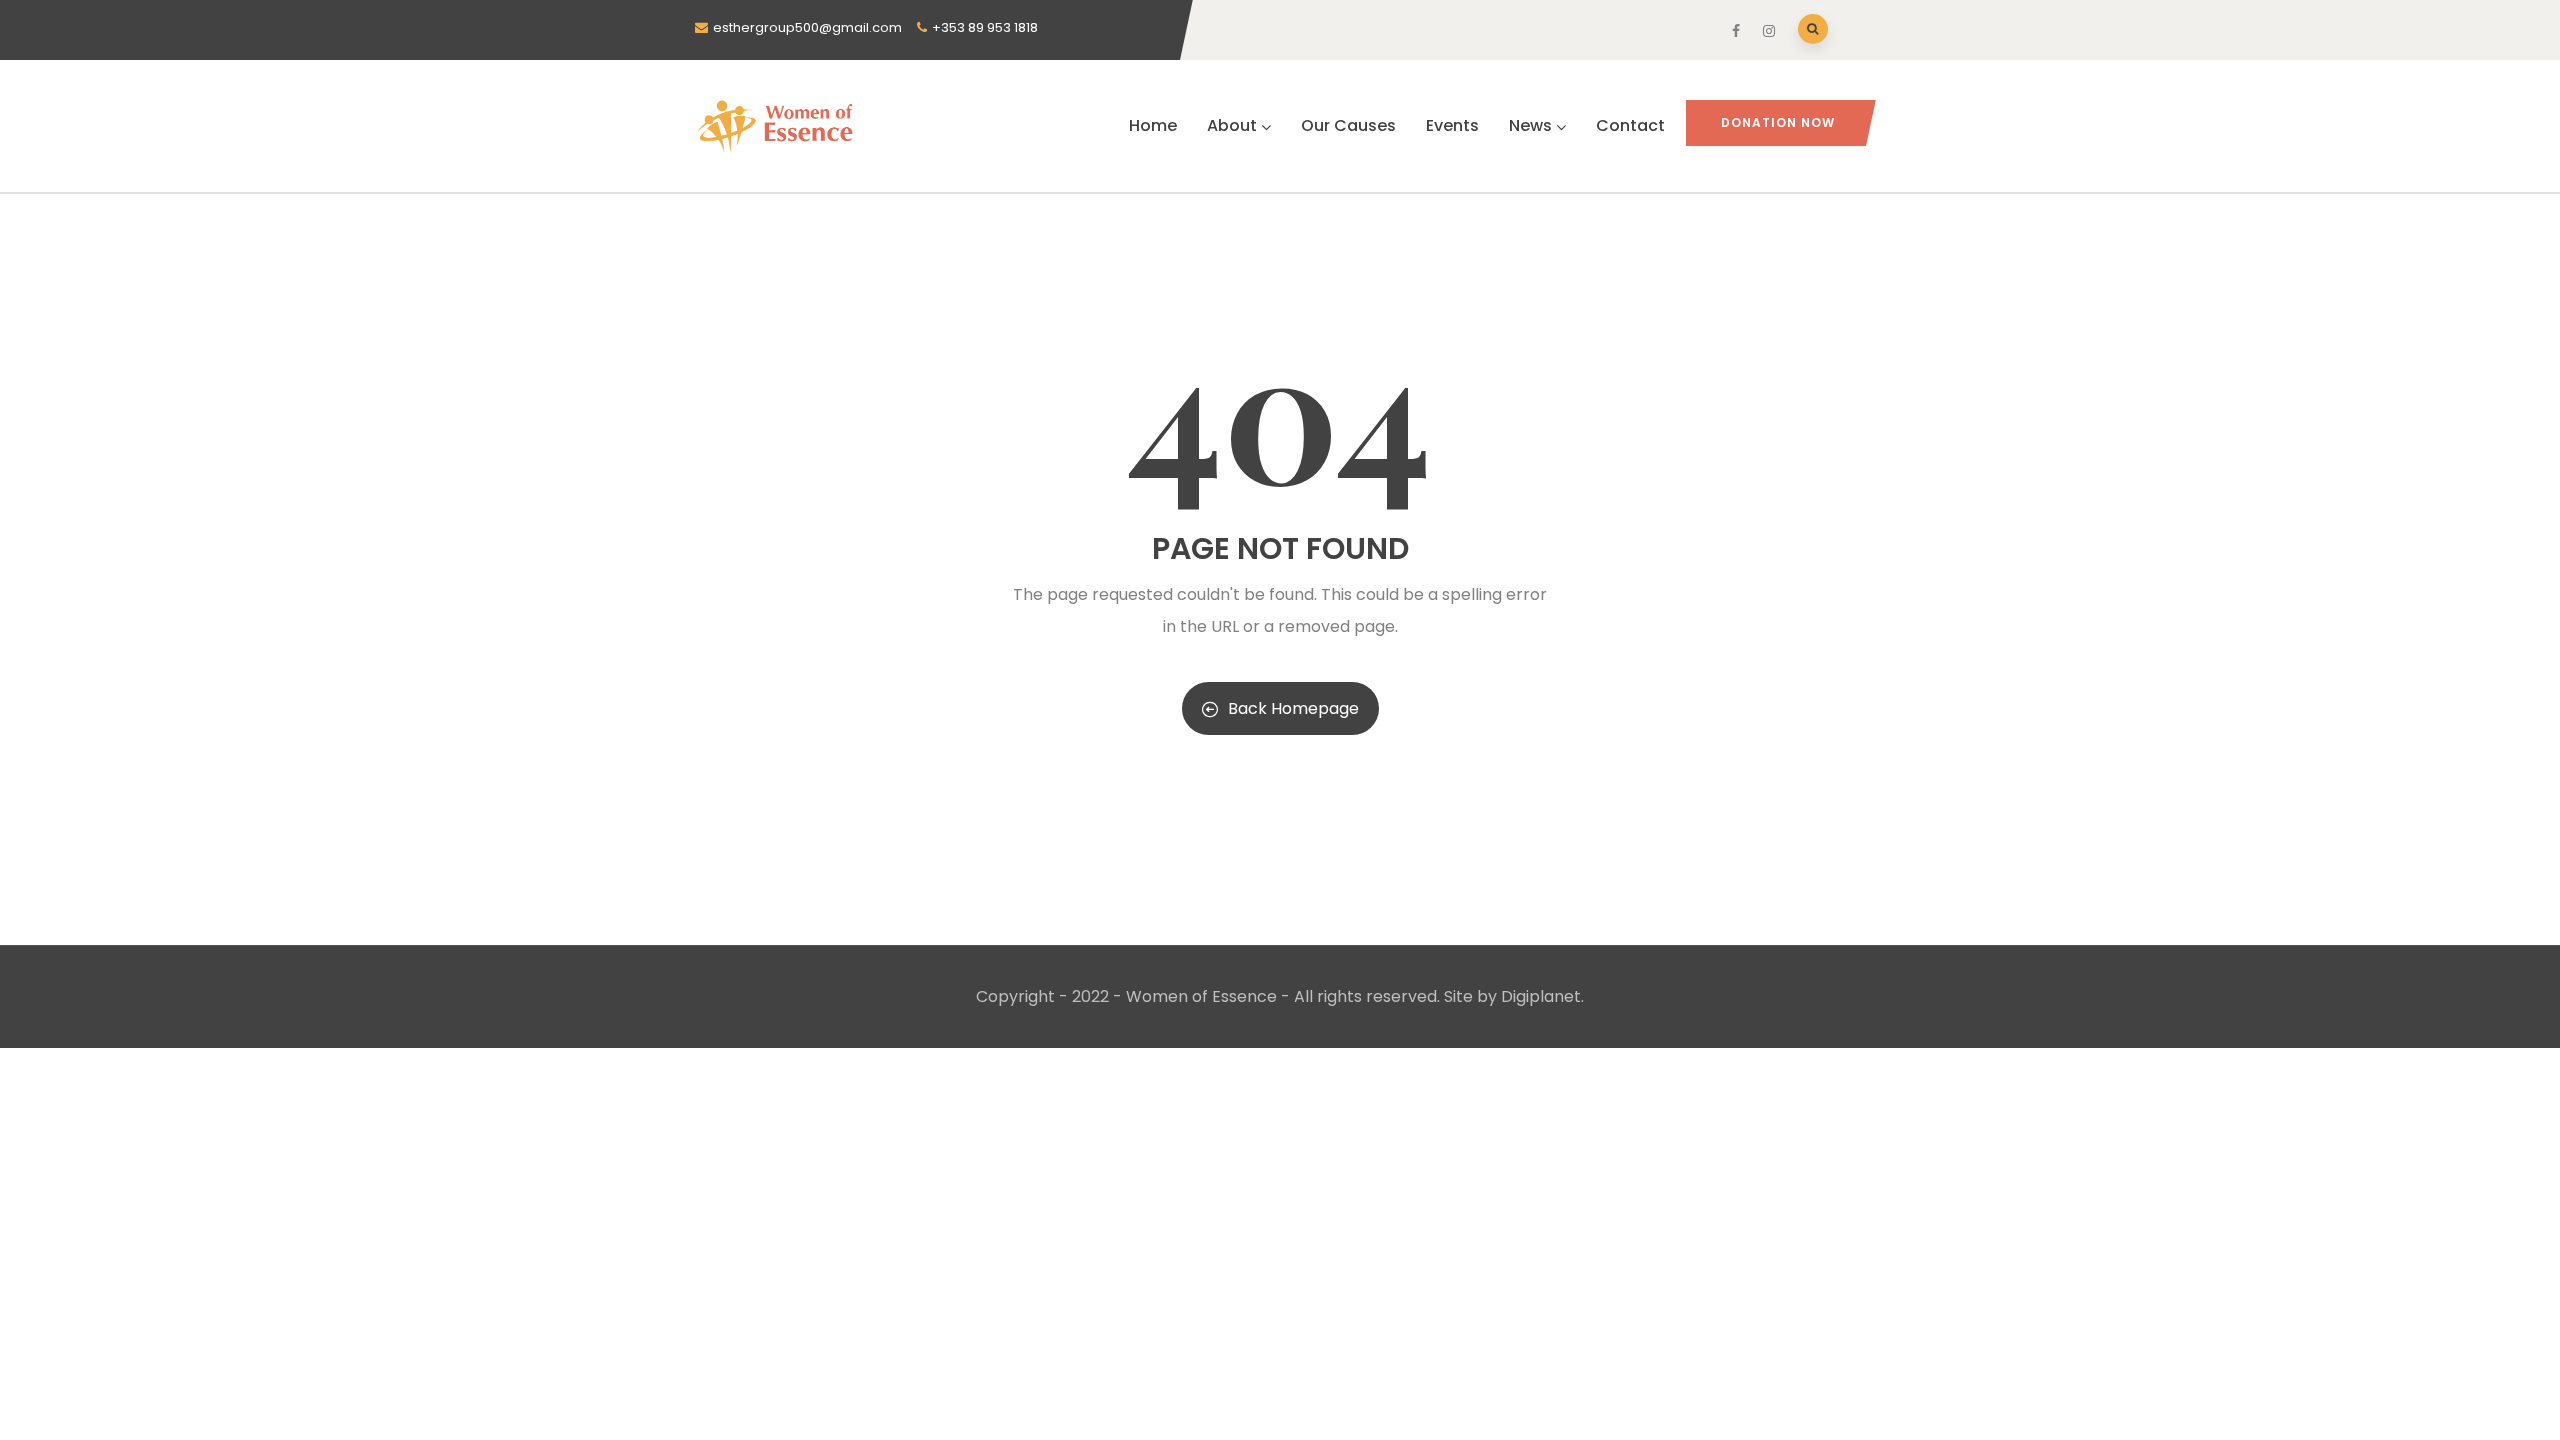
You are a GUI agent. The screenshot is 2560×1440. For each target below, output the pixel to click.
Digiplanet (1541, 996)
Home (1153, 125)
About (1232, 125)
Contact (1630, 125)
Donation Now (1778, 122)
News (1530, 125)
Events (1452, 125)
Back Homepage (1293, 708)
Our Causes (1348, 125)
